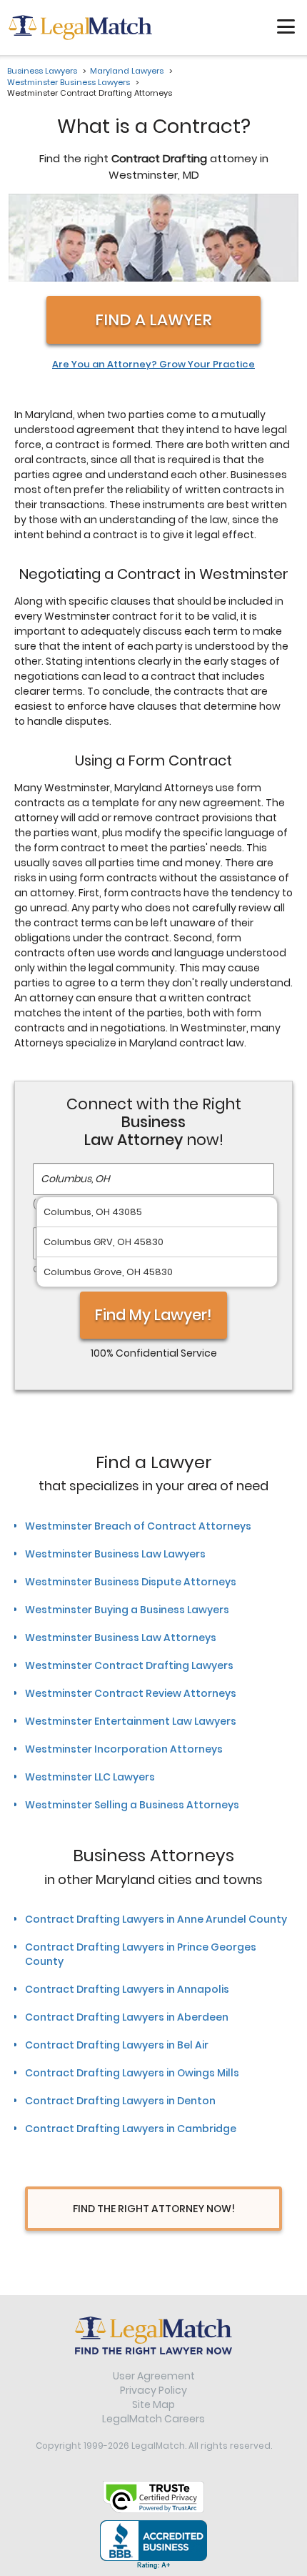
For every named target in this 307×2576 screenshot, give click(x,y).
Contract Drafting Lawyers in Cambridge (131, 2129)
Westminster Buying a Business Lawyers (127, 1610)
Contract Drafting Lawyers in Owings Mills (132, 2073)
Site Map (153, 2404)
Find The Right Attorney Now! (154, 2209)
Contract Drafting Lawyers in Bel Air (117, 2045)
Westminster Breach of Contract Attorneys (138, 1526)
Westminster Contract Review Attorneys (131, 1693)
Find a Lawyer (153, 320)
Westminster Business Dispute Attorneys (131, 1582)
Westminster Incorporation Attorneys (124, 1749)
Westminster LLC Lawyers (90, 1777)
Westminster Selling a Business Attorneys (132, 1805)
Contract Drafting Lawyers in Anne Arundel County (156, 1919)
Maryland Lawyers (127, 71)
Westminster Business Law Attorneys (121, 1638)
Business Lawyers (42, 71)
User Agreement (154, 2376)
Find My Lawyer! (153, 1315)
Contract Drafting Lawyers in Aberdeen (127, 2017)
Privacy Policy (153, 2390)
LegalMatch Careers (153, 2419)
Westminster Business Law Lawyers (115, 1554)
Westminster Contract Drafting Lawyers (129, 1665)
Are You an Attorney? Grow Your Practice (153, 365)
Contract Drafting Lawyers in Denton (120, 2101)
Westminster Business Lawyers (69, 82)
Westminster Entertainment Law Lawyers (131, 1721)
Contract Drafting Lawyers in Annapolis (127, 1989)
